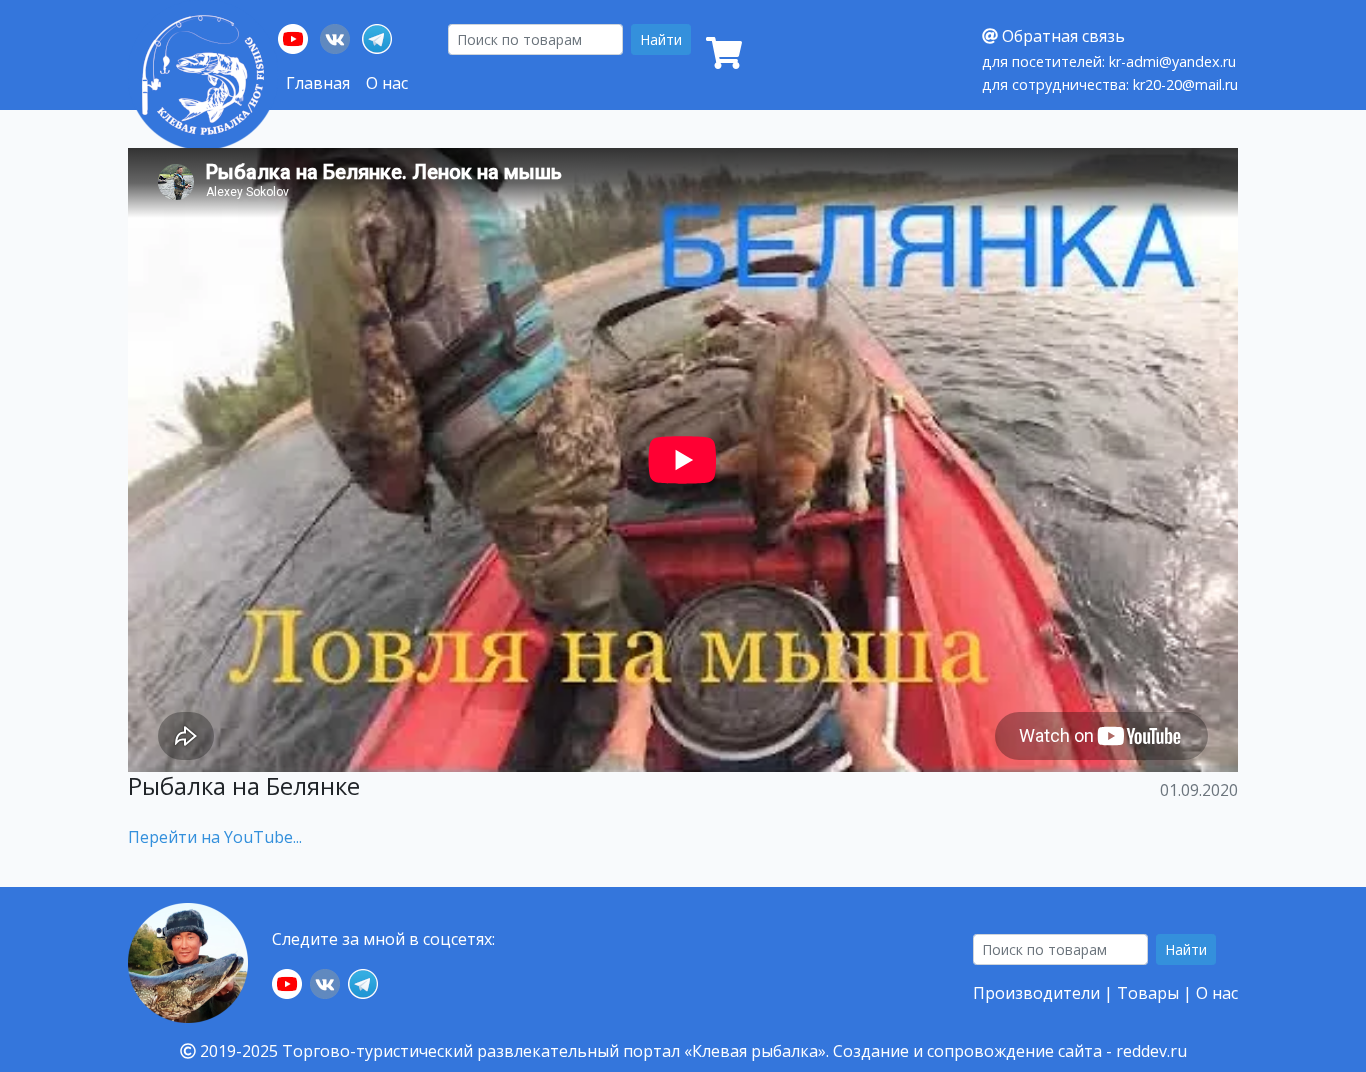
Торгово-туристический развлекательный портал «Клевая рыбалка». (555, 1051)
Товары (1148, 993)
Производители (1036, 993)
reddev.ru (1151, 1051)
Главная (318, 83)
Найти (661, 39)
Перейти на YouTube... (215, 837)
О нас (387, 83)
